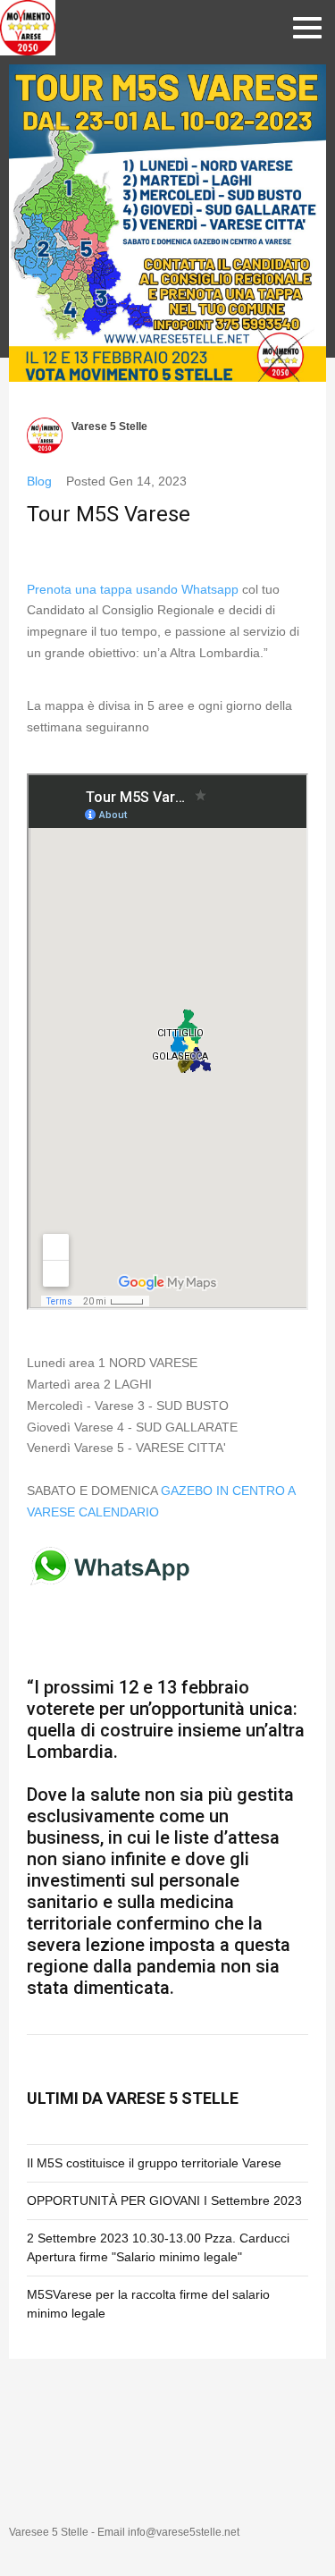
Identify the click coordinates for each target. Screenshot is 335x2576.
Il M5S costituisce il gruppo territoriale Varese (154, 2163)
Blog (39, 481)
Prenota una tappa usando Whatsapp (133, 589)
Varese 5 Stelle (109, 427)
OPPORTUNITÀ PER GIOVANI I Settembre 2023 (164, 2200)
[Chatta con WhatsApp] (111, 1584)
